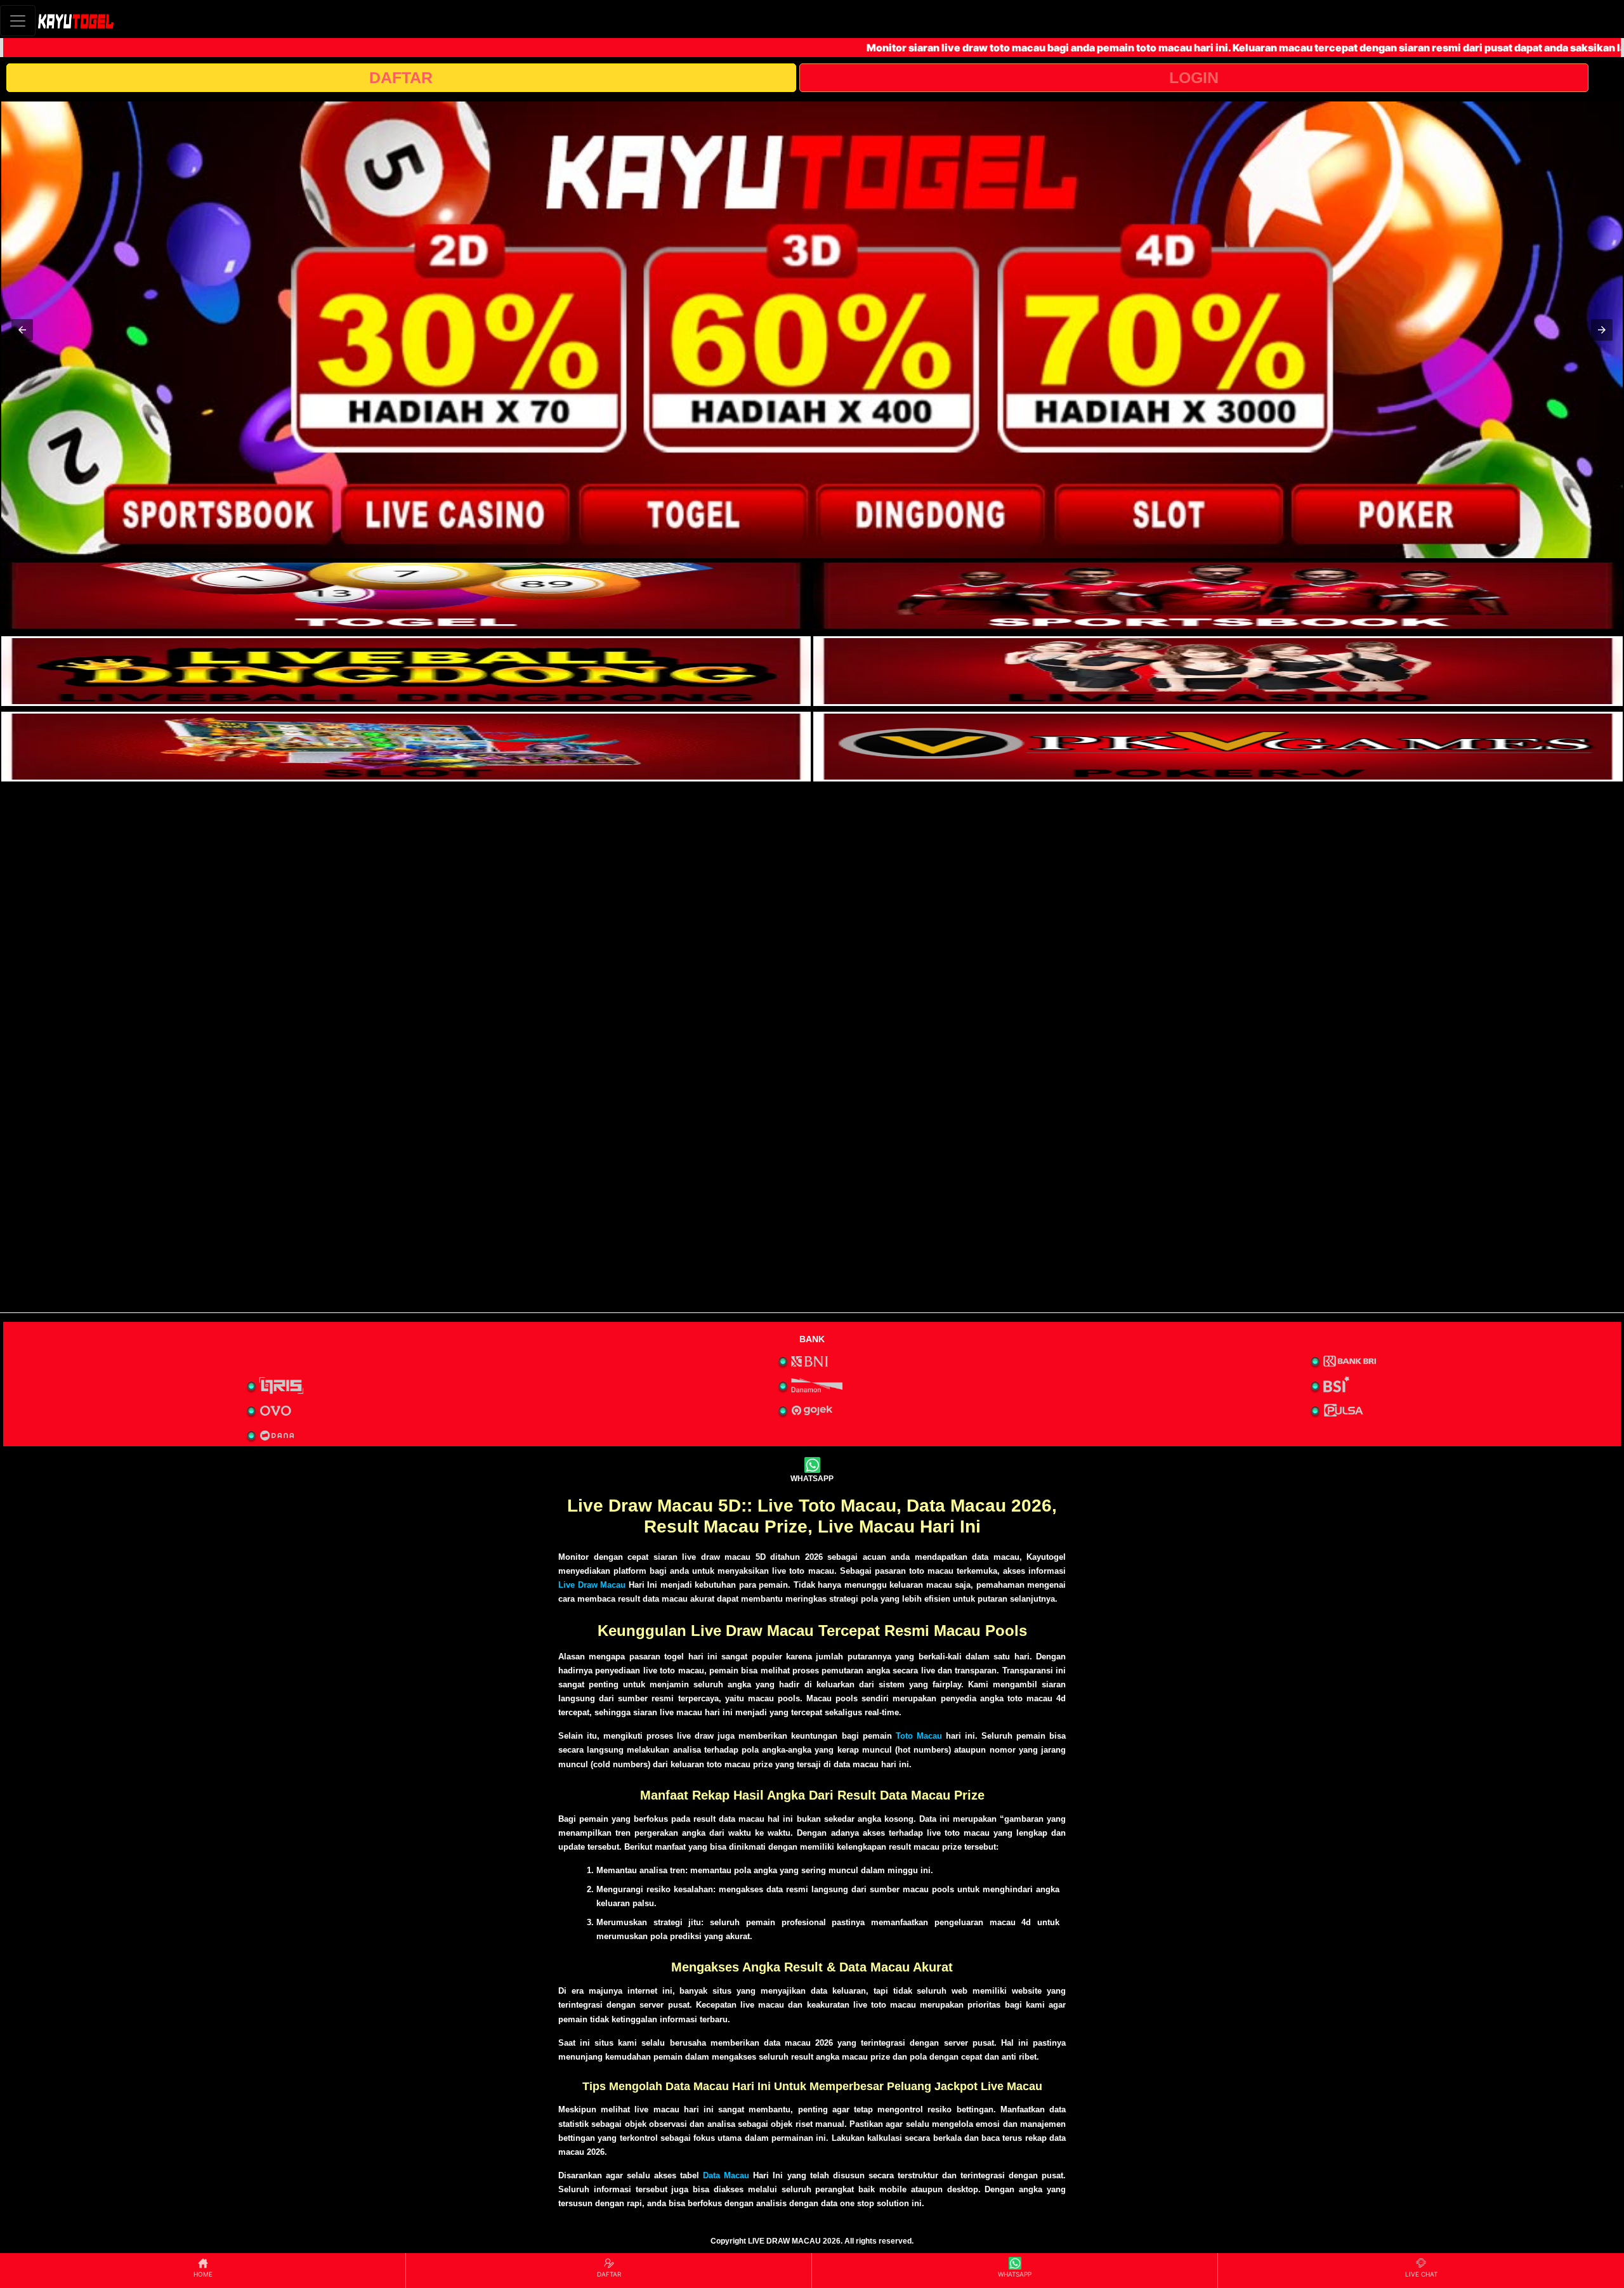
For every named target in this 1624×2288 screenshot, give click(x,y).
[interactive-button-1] (406, 596)
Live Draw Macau (592, 1585)
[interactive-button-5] (406, 747)
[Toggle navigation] (18, 21)
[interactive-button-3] (406, 671)
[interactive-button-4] (1218, 671)
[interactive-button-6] (1218, 747)
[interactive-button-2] (1218, 596)
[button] (22, 330)
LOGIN (1194, 77)
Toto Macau (919, 1736)
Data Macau (726, 2175)
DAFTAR (401, 77)
